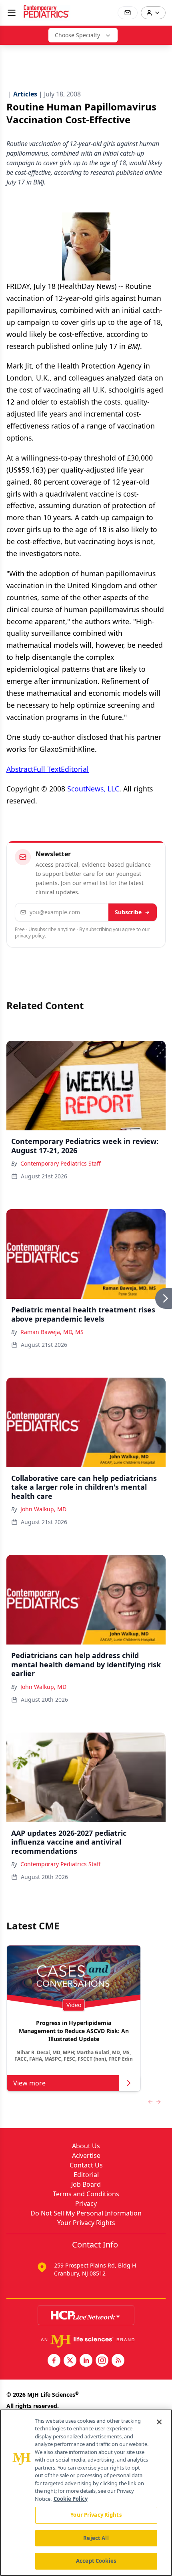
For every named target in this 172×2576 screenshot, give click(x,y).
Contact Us (86, 2165)
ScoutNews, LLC (93, 789)
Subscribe (128, 912)
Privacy (86, 2203)
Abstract (20, 769)
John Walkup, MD (43, 1509)
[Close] (159, 2422)
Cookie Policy (71, 2499)
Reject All (96, 2538)
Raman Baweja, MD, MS (52, 1332)
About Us (86, 2146)
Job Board (86, 2184)
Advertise (86, 2155)
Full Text (47, 769)
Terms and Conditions (86, 2194)
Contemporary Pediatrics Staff (61, 1163)
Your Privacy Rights (86, 2223)
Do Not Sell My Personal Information (86, 2213)
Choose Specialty (77, 35)
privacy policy (30, 936)
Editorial (75, 769)
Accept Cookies (96, 2561)
